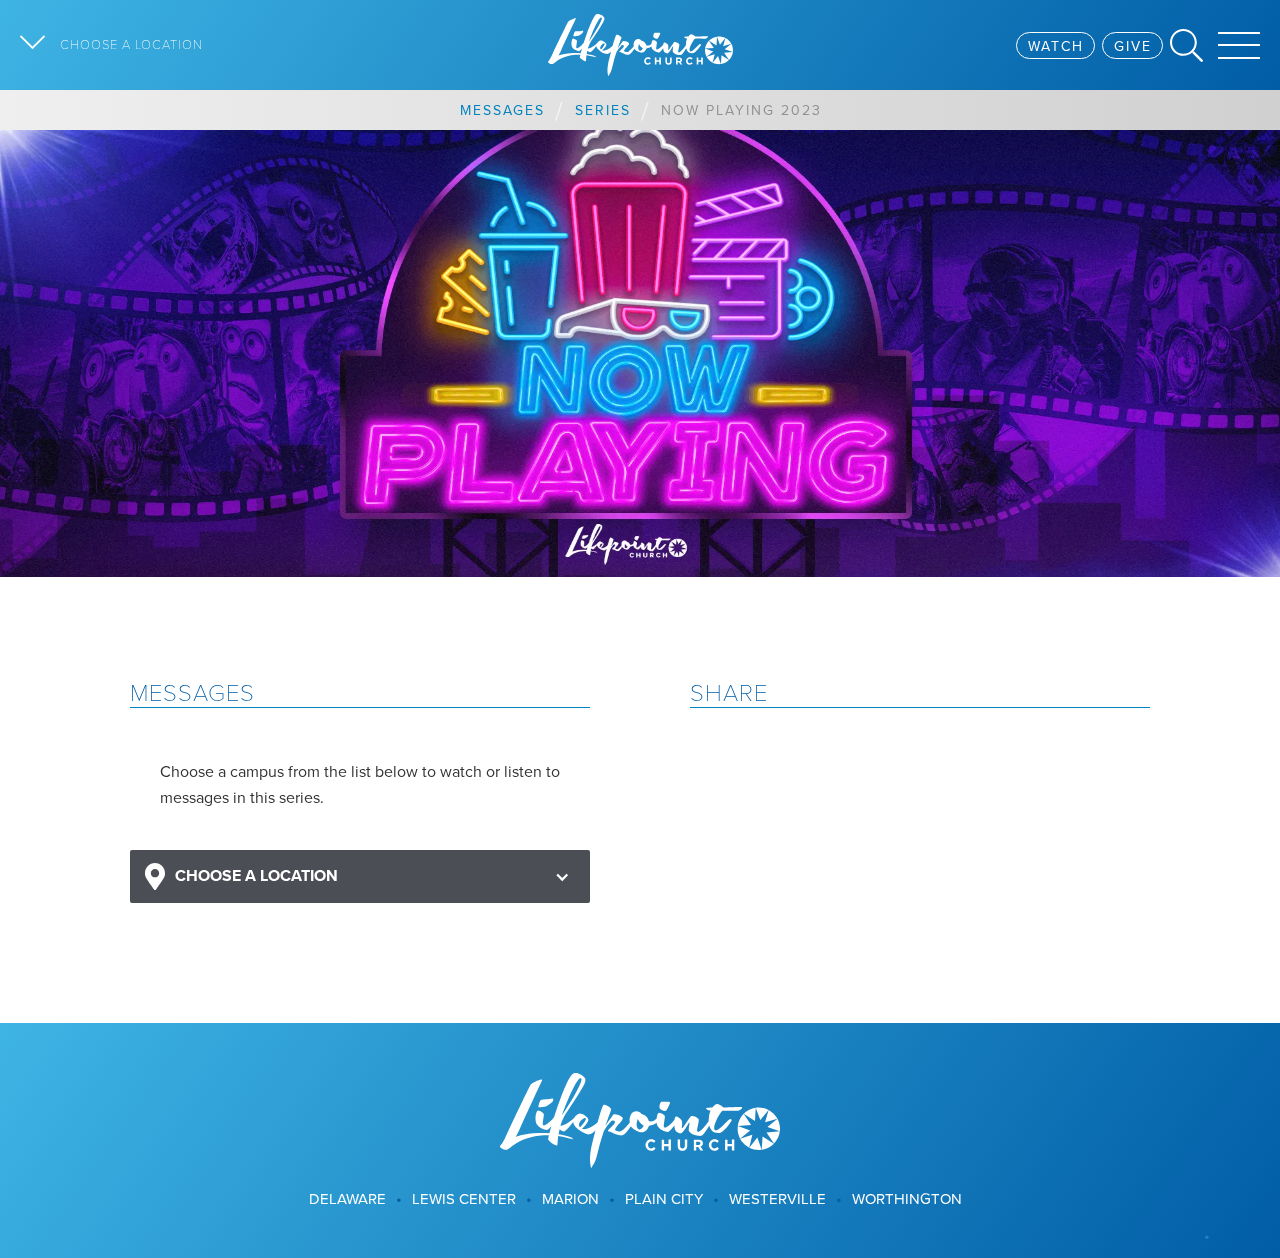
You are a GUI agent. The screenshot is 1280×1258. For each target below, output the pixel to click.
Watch (1056, 46)
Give (1133, 46)
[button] (360, 876)
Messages (502, 110)
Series (603, 110)
